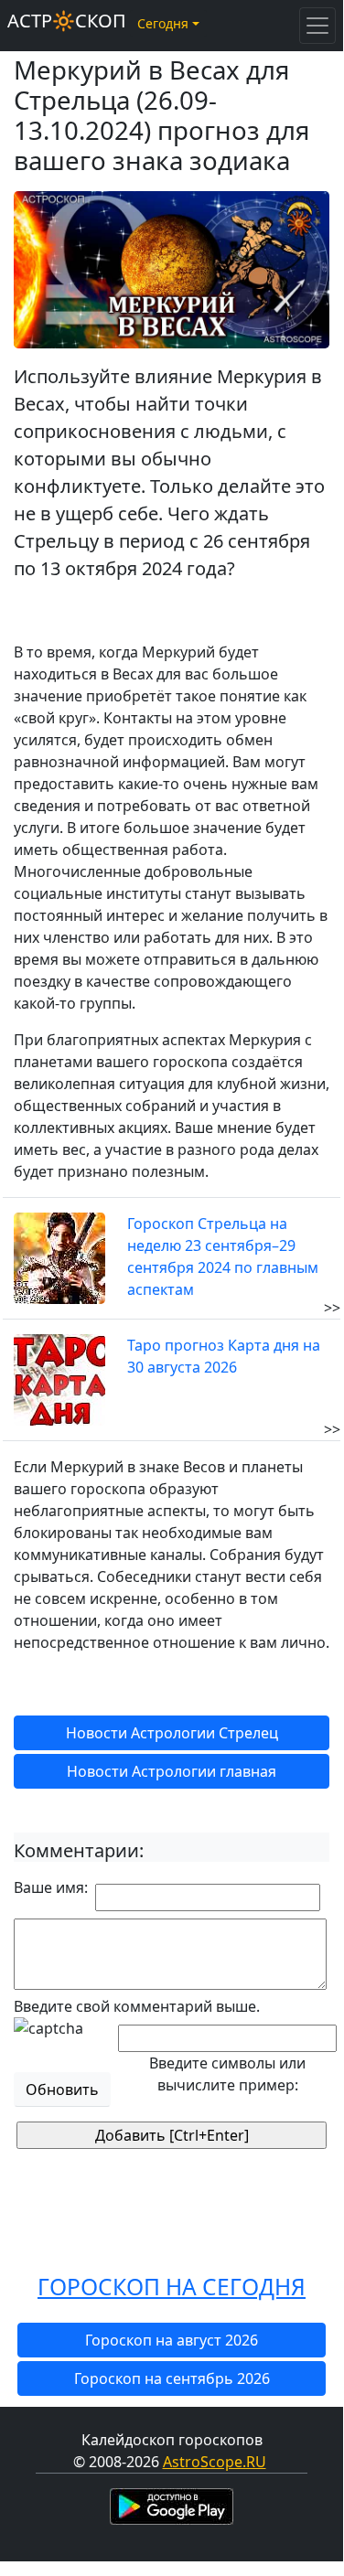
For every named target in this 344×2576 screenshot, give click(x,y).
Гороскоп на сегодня (172, 2287)
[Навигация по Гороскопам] (317, 26)
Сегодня (163, 23)
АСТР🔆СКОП (67, 21)
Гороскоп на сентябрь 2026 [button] (172, 2378)
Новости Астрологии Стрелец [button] (172, 1733)
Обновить (62, 2090)
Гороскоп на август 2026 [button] (172, 2340)
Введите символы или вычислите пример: (227, 2074)
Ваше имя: (51, 1887)
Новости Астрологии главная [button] (172, 1771)
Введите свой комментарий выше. (137, 2006)
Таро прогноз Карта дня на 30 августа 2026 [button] (224, 1356)
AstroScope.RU (215, 2462)
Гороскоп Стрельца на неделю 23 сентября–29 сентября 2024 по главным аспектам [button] (223, 1256)
